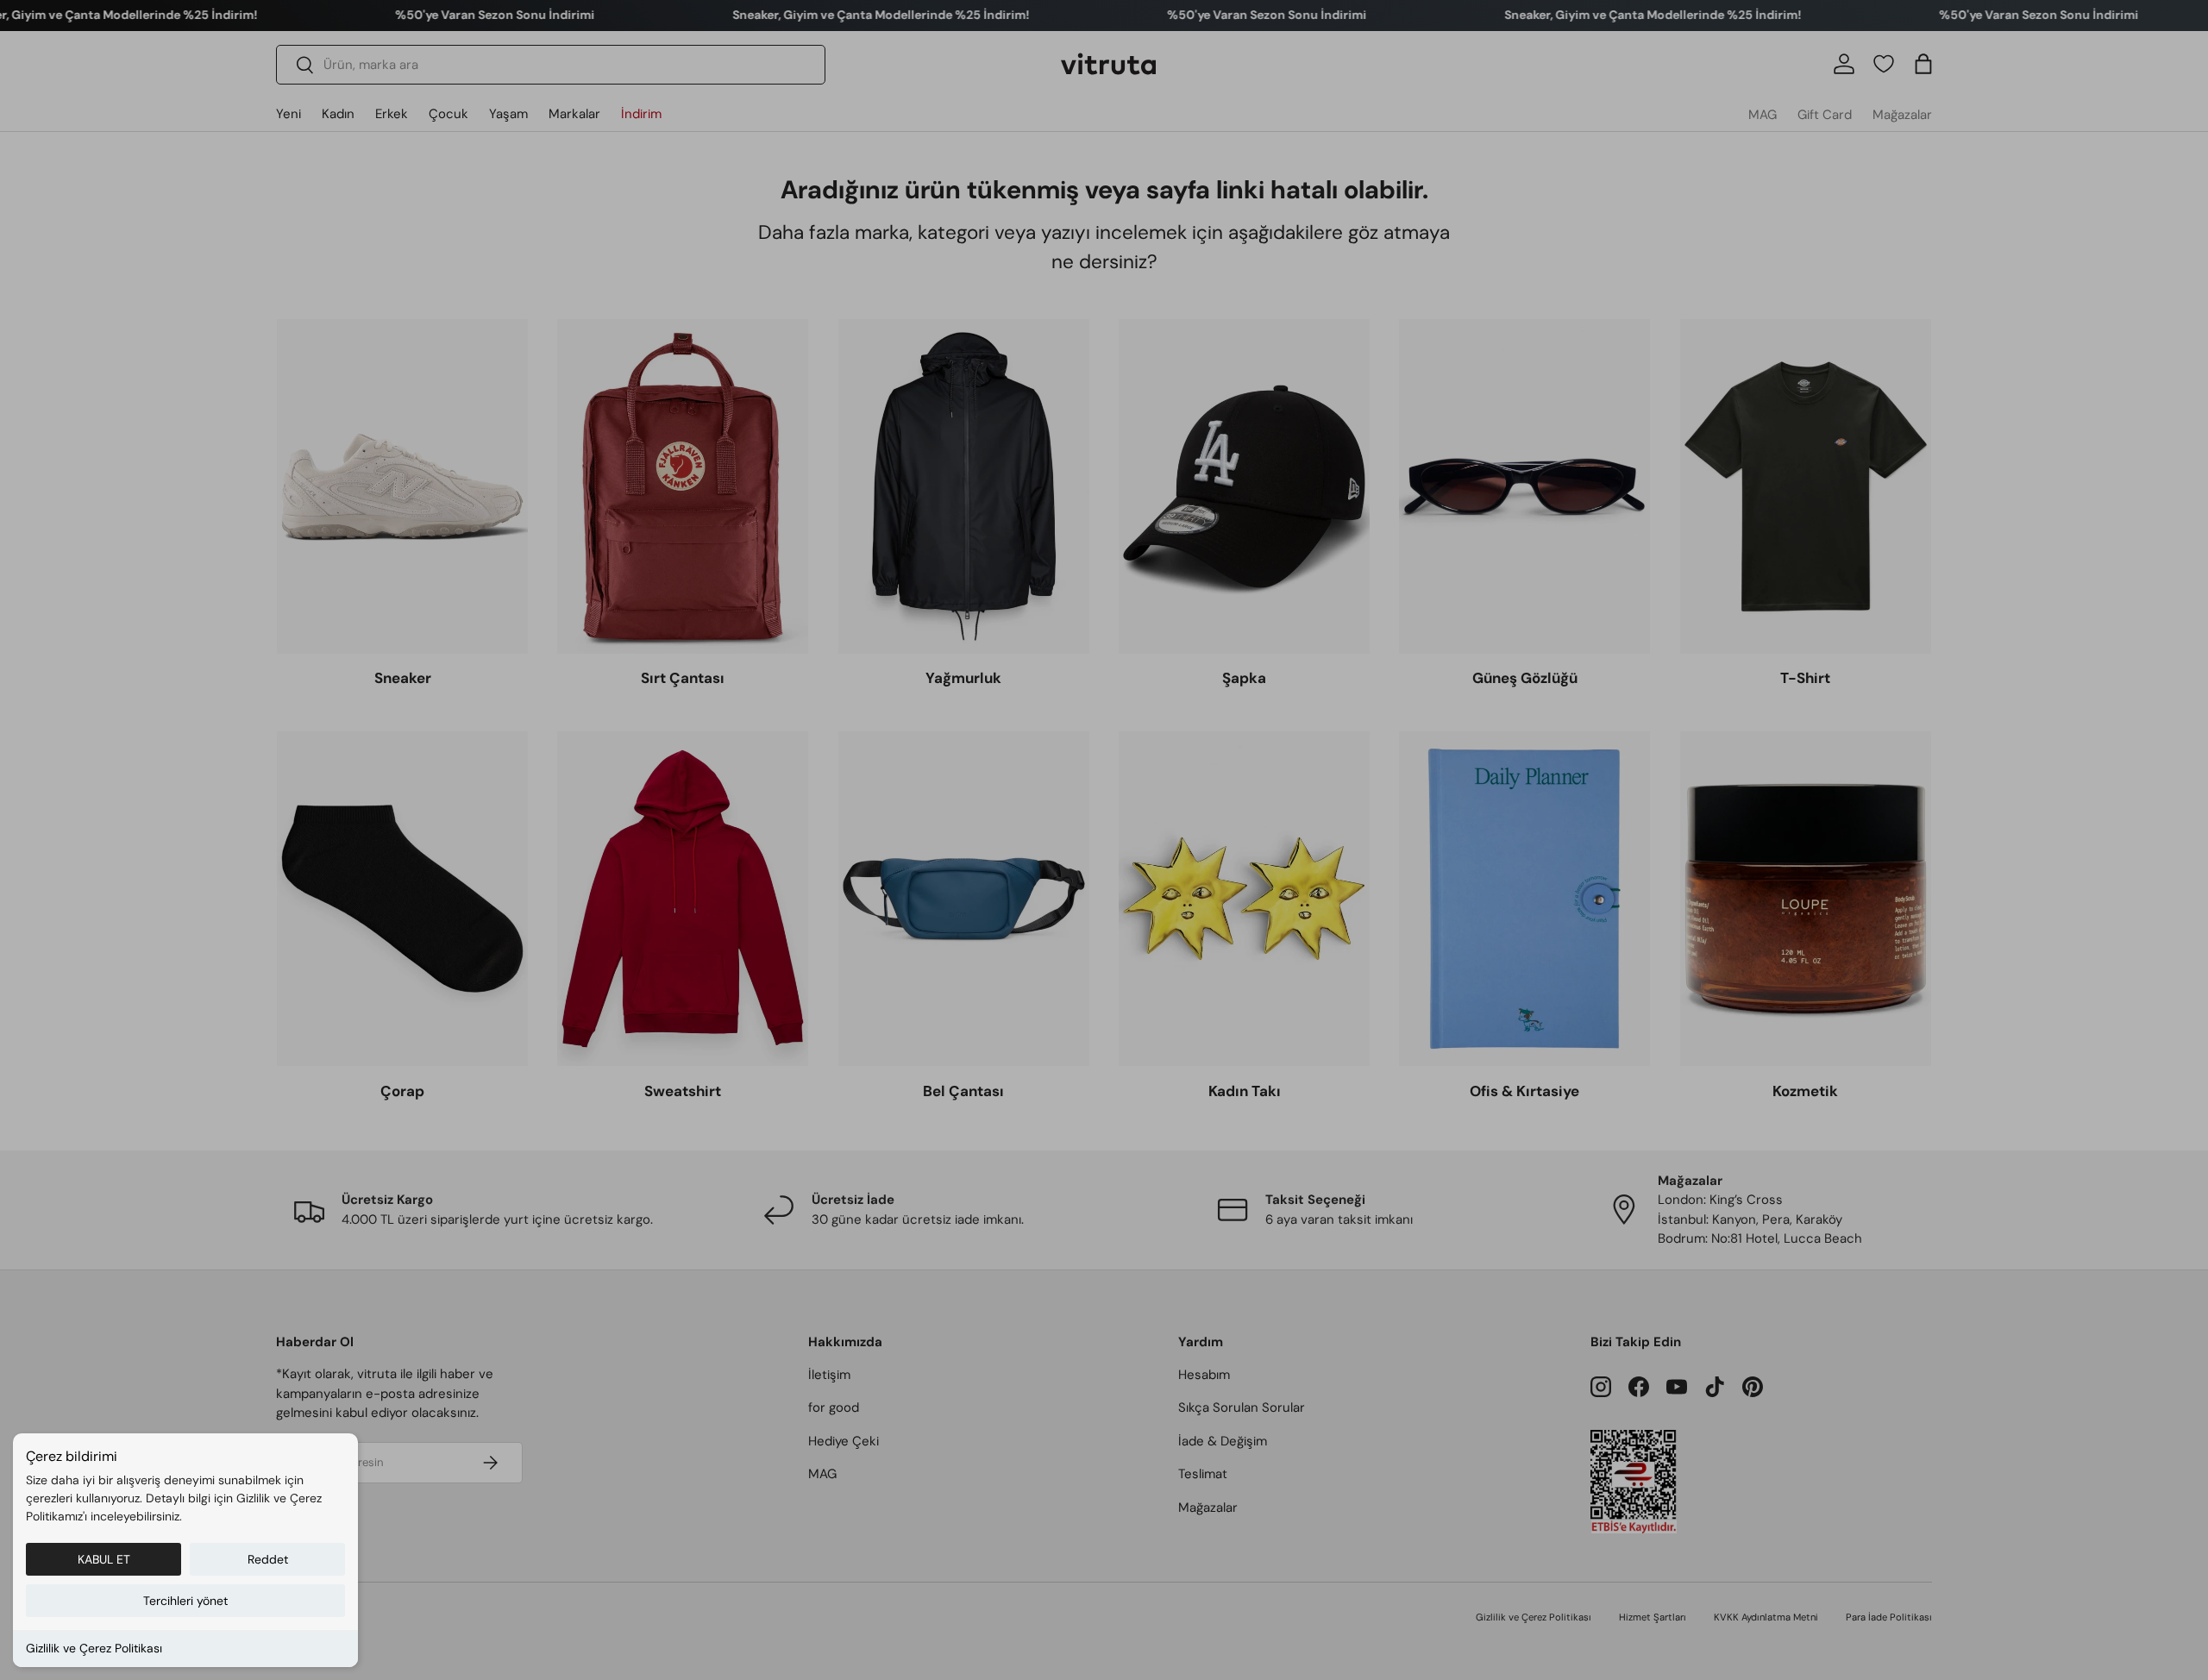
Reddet (268, 1559)
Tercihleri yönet (185, 1601)
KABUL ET (104, 1559)
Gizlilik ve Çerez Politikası (94, 1648)
